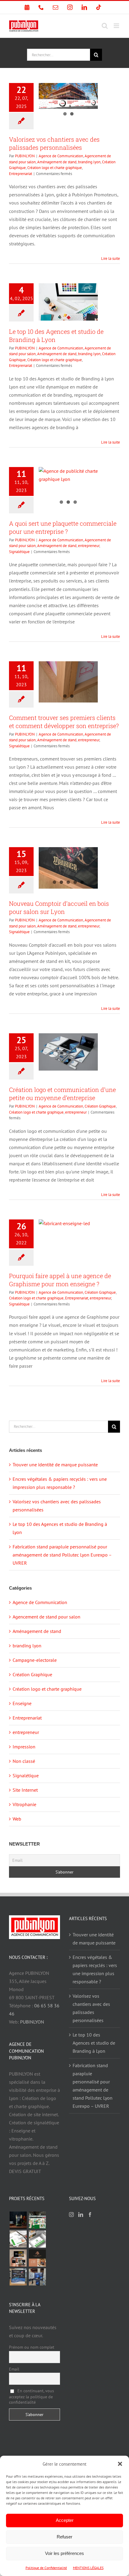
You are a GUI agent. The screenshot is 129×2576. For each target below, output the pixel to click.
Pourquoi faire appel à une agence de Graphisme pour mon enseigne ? (60, 1280)
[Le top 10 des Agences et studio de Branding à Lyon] (68, 302)
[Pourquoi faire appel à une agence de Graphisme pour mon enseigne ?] (68, 1238)
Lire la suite (111, 258)
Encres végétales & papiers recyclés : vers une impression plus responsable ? (95, 1969)
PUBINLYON (25, 156)
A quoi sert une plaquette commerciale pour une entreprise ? (63, 527)
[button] (120, 2464)
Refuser (64, 2537)
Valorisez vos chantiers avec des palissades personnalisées (54, 143)
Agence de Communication (61, 156)
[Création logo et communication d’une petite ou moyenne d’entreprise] (68, 1052)
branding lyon (89, 162)
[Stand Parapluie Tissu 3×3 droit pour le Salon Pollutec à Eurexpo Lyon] (18, 2277)
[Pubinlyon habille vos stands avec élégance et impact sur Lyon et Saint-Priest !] (37, 2277)
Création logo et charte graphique (55, 168)
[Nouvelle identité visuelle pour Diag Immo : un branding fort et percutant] (37, 2239)
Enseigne (22, 1703)
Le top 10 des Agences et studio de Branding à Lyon (94, 2043)
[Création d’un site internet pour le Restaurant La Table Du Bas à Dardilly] (18, 2258)
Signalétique (19, 552)
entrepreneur (89, 546)
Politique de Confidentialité (46, 2568)
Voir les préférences (64, 2553)
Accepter (65, 2520)
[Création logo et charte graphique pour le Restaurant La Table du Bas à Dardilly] (37, 2258)
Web (17, 1819)
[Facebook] (90, 2215)
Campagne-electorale (35, 1660)
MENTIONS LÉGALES (88, 2568)
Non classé (24, 1761)
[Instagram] (71, 2215)
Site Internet (25, 1790)
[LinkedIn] (81, 2215)
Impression (24, 1747)
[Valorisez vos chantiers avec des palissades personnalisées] (68, 96)
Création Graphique (100, 1106)
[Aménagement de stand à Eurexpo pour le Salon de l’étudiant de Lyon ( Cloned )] (37, 2220)
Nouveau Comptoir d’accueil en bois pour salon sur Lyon (59, 907)
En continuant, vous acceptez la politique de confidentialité (31, 2396)
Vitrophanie (24, 1804)
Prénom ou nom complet (32, 2347)
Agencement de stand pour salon (46, 1617)
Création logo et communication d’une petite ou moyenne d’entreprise (62, 1094)
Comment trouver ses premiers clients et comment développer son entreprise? (64, 722)
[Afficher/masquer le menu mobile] (117, 26)
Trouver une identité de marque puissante (55, 1465)
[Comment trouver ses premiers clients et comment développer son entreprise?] (68, 682)
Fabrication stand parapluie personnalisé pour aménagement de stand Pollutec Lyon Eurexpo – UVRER (62, 1555)
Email (14, 2369)
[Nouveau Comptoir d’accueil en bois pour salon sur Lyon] (68, 868)
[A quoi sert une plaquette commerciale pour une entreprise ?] (68, 487)
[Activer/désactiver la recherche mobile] (105, 26)
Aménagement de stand (57, 162)
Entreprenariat (21, 174)
